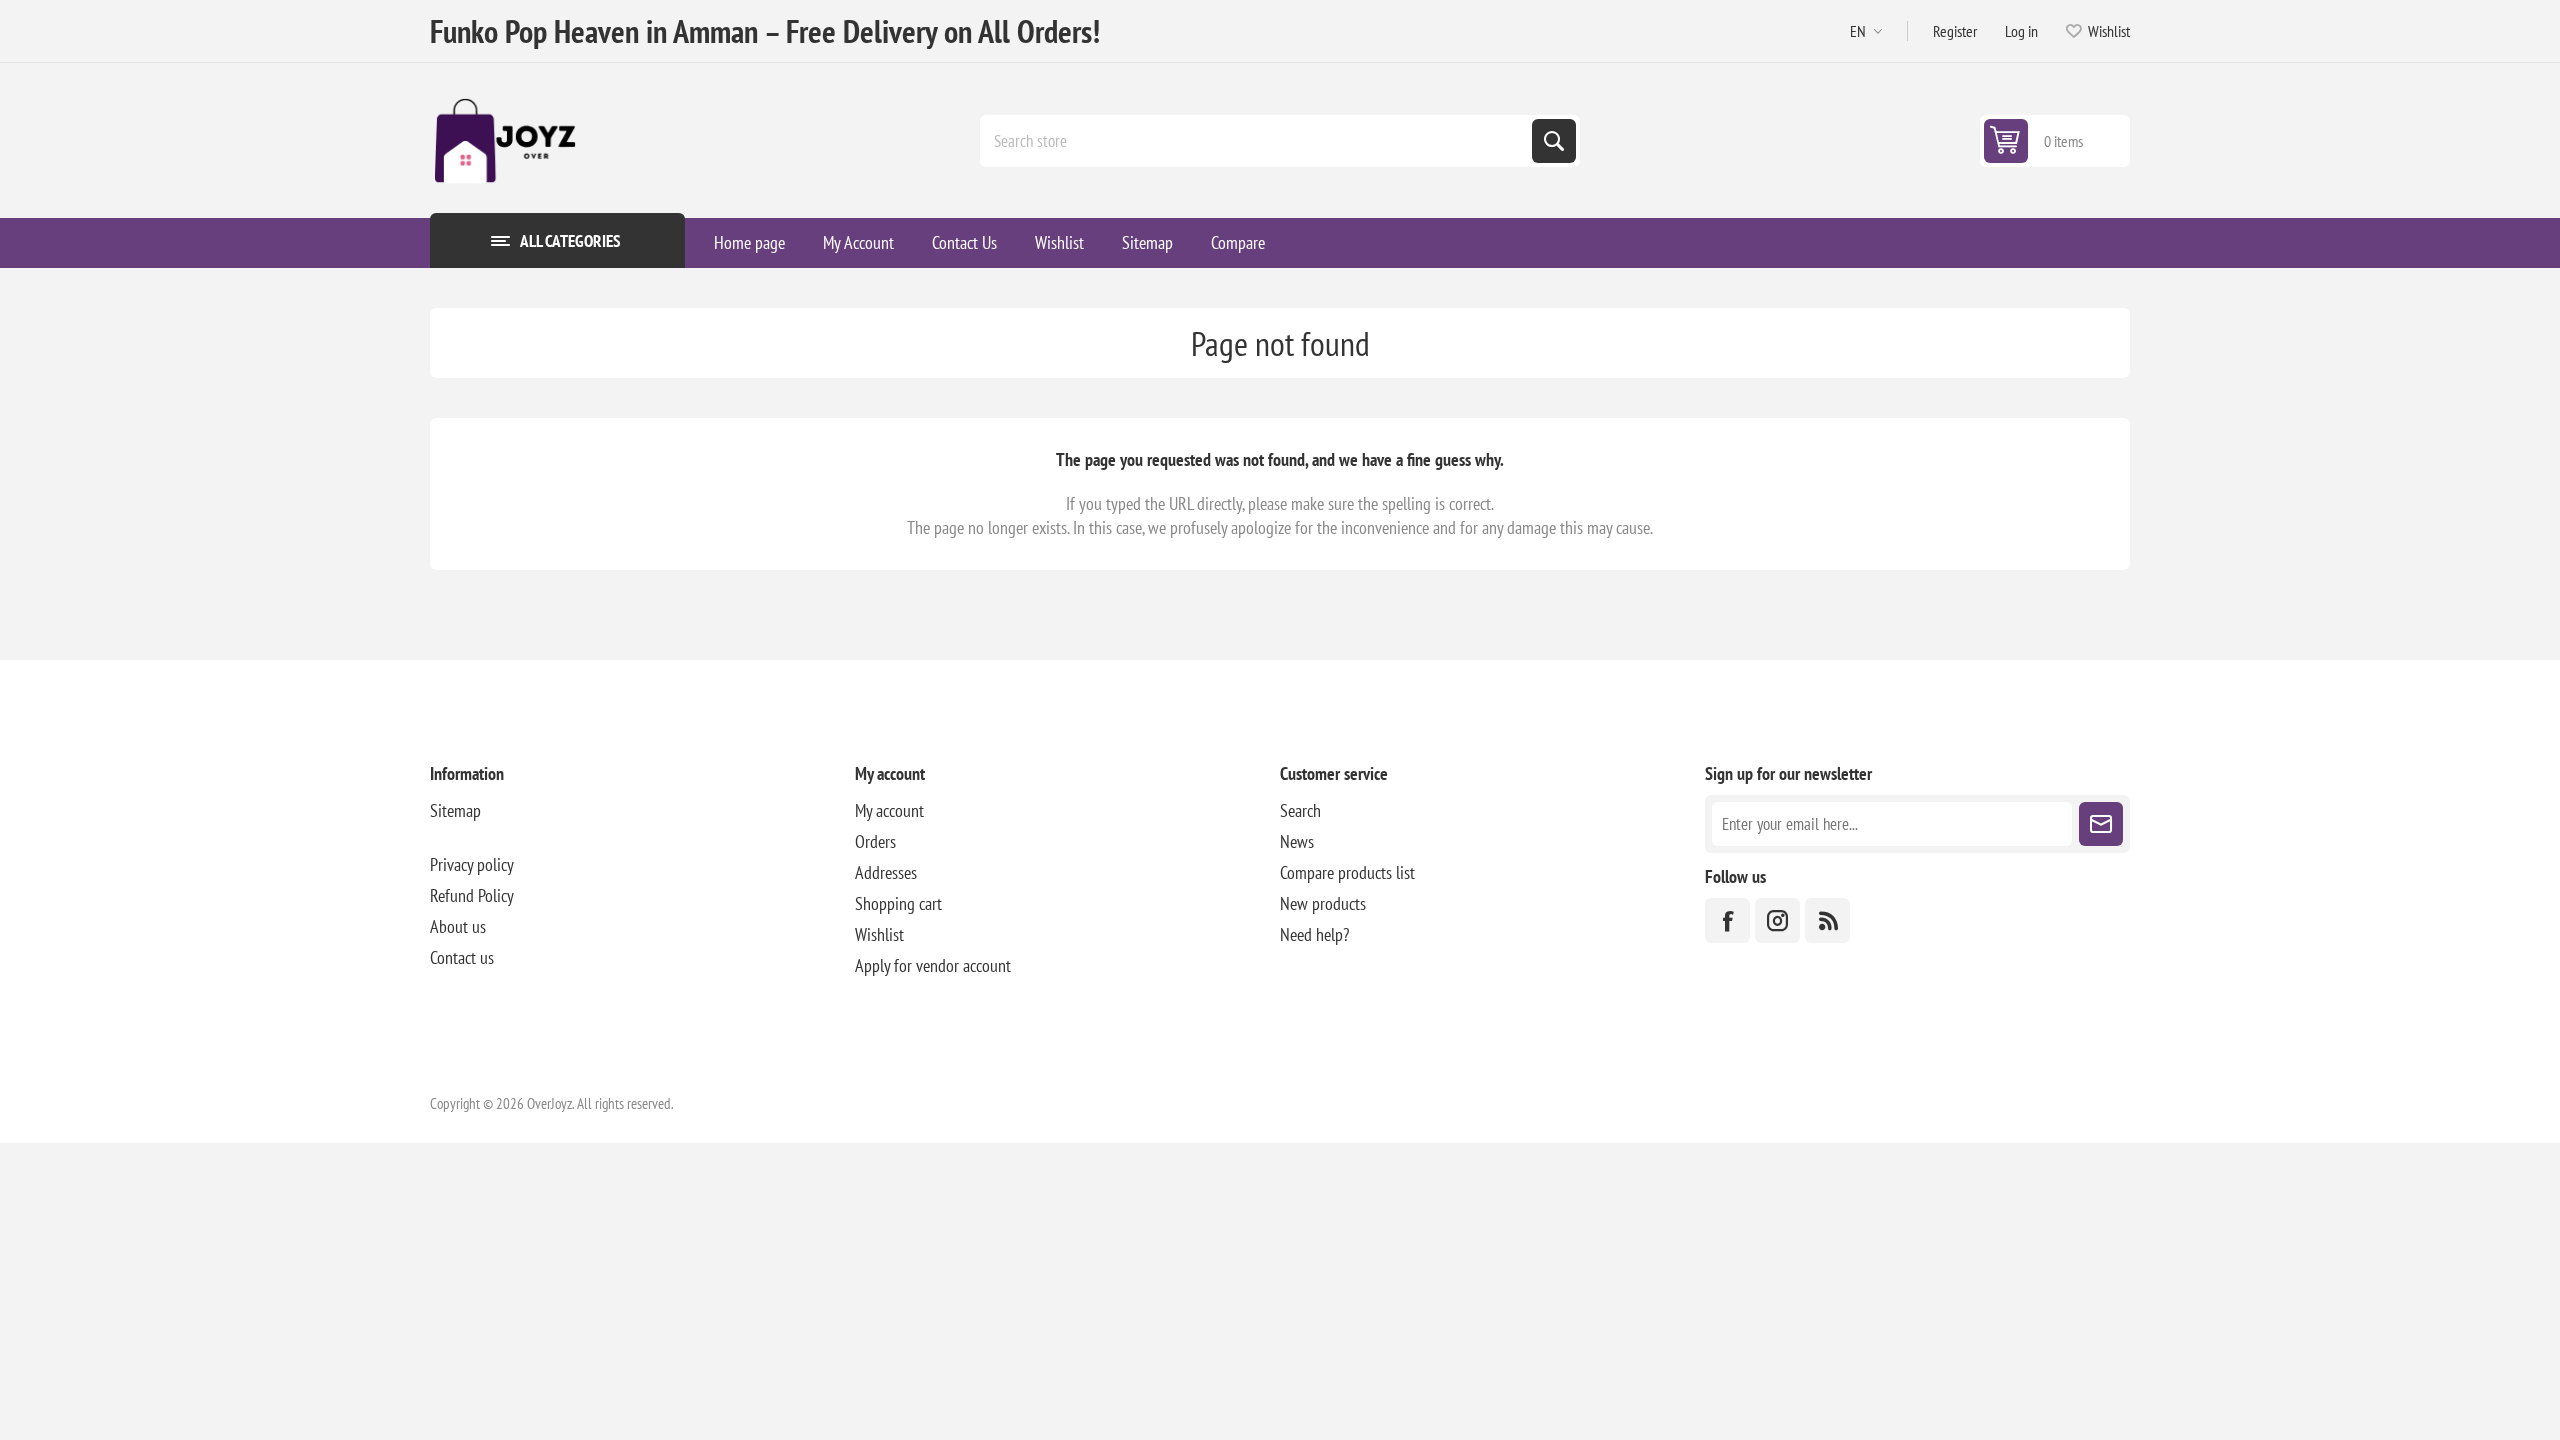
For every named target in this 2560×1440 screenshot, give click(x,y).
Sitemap (455, 810)
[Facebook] (1727, 920)
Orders (875, 841)
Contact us (462, 957)
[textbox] (1258, 141)
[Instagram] (1777, 920)
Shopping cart (898, 903)
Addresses (886, 872)
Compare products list (1347, 872)
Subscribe (2101, 824)
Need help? (1314, 934)
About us (458, 926)
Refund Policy (472, 895)
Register (1955, 31)
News (1297, 841)
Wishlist (879, 934)
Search (1554, 141)
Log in (2021, 31)
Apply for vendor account (933, 965)
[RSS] (1827, 920)
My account (889, 810)
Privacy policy (472, 864)
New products (1323, 903)
